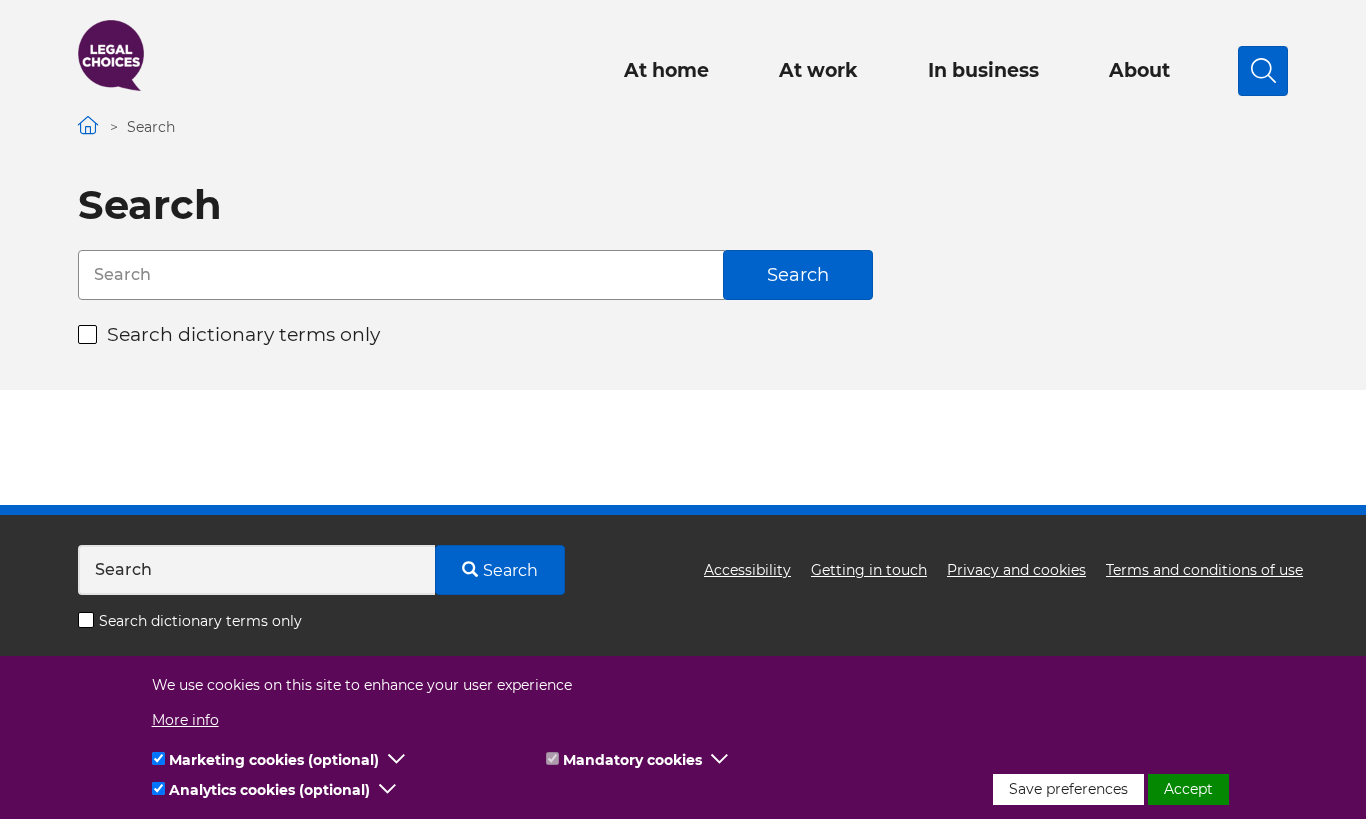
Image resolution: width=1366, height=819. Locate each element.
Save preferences (1068, 789)
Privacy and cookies (1016, 570)
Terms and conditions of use (1204, 570)
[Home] (111, 55)
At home (666, 70)
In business (983, 70)
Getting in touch (869, 570)
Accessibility (747, 570)
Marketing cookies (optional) (274, 760)
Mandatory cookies (632, 760)
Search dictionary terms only (243, 334)
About (1139, 70)
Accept (1188, 789)
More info (185, 720)
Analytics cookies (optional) (269, 790)
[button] (397, 760)
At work (818, 70)
